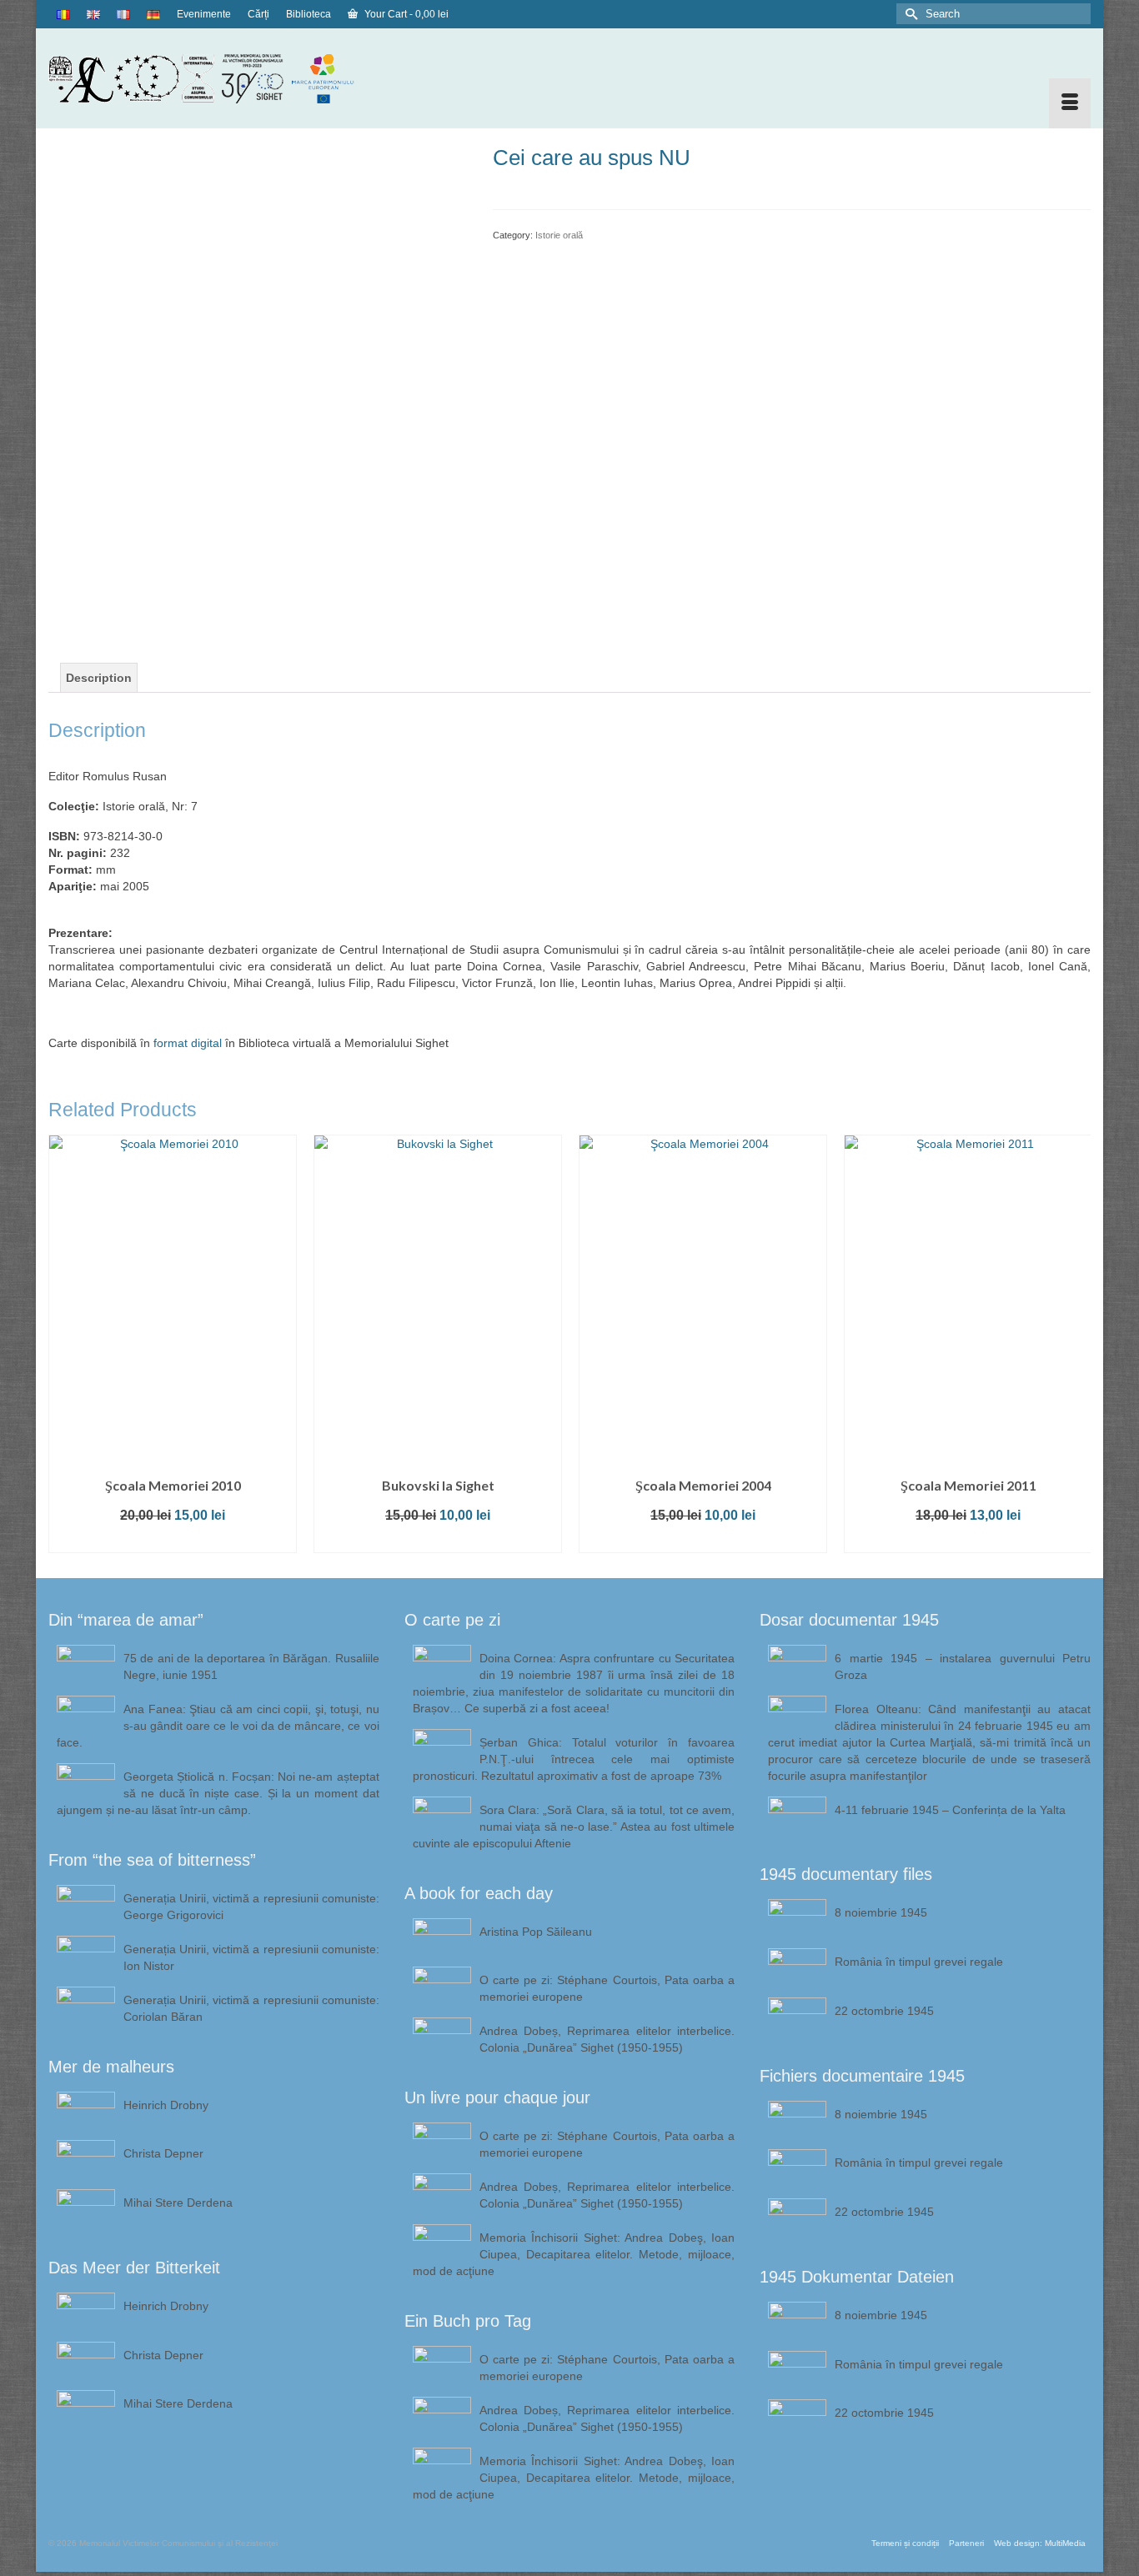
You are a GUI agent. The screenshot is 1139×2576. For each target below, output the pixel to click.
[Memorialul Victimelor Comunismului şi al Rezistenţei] (214, 78)
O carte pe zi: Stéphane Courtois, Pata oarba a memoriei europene (607, 1988)
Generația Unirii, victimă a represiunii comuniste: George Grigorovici (251, 1907)
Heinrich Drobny (166, 2105)
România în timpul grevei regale (919, 1962)
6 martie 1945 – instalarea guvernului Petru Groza (963, 1666)
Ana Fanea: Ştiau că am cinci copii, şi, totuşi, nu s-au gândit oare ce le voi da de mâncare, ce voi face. (218, 1726)
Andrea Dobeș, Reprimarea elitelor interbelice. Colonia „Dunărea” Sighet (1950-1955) (607, 2039)
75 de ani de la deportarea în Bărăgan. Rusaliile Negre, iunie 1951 (251, 1666)
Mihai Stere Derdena (178, 2203)
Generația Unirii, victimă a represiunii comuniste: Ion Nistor (251, 1957)
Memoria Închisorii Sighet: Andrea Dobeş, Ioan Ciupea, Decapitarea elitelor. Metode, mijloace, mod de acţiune (574, 2254)
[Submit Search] (909, 14)
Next (1076, 1343)
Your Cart (405, 14)
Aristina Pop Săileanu (536, 1932)
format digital (188, 1043)
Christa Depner (163, 2153)
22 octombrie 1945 (884, 2011)
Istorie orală (559, 235)
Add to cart (173, 1540)
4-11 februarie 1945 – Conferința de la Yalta (950, 1810)
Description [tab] (99, 678)
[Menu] (1070, 103)
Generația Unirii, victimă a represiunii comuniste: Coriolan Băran (251, 2008)
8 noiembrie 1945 (881, 1912)
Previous (63, 1343)
